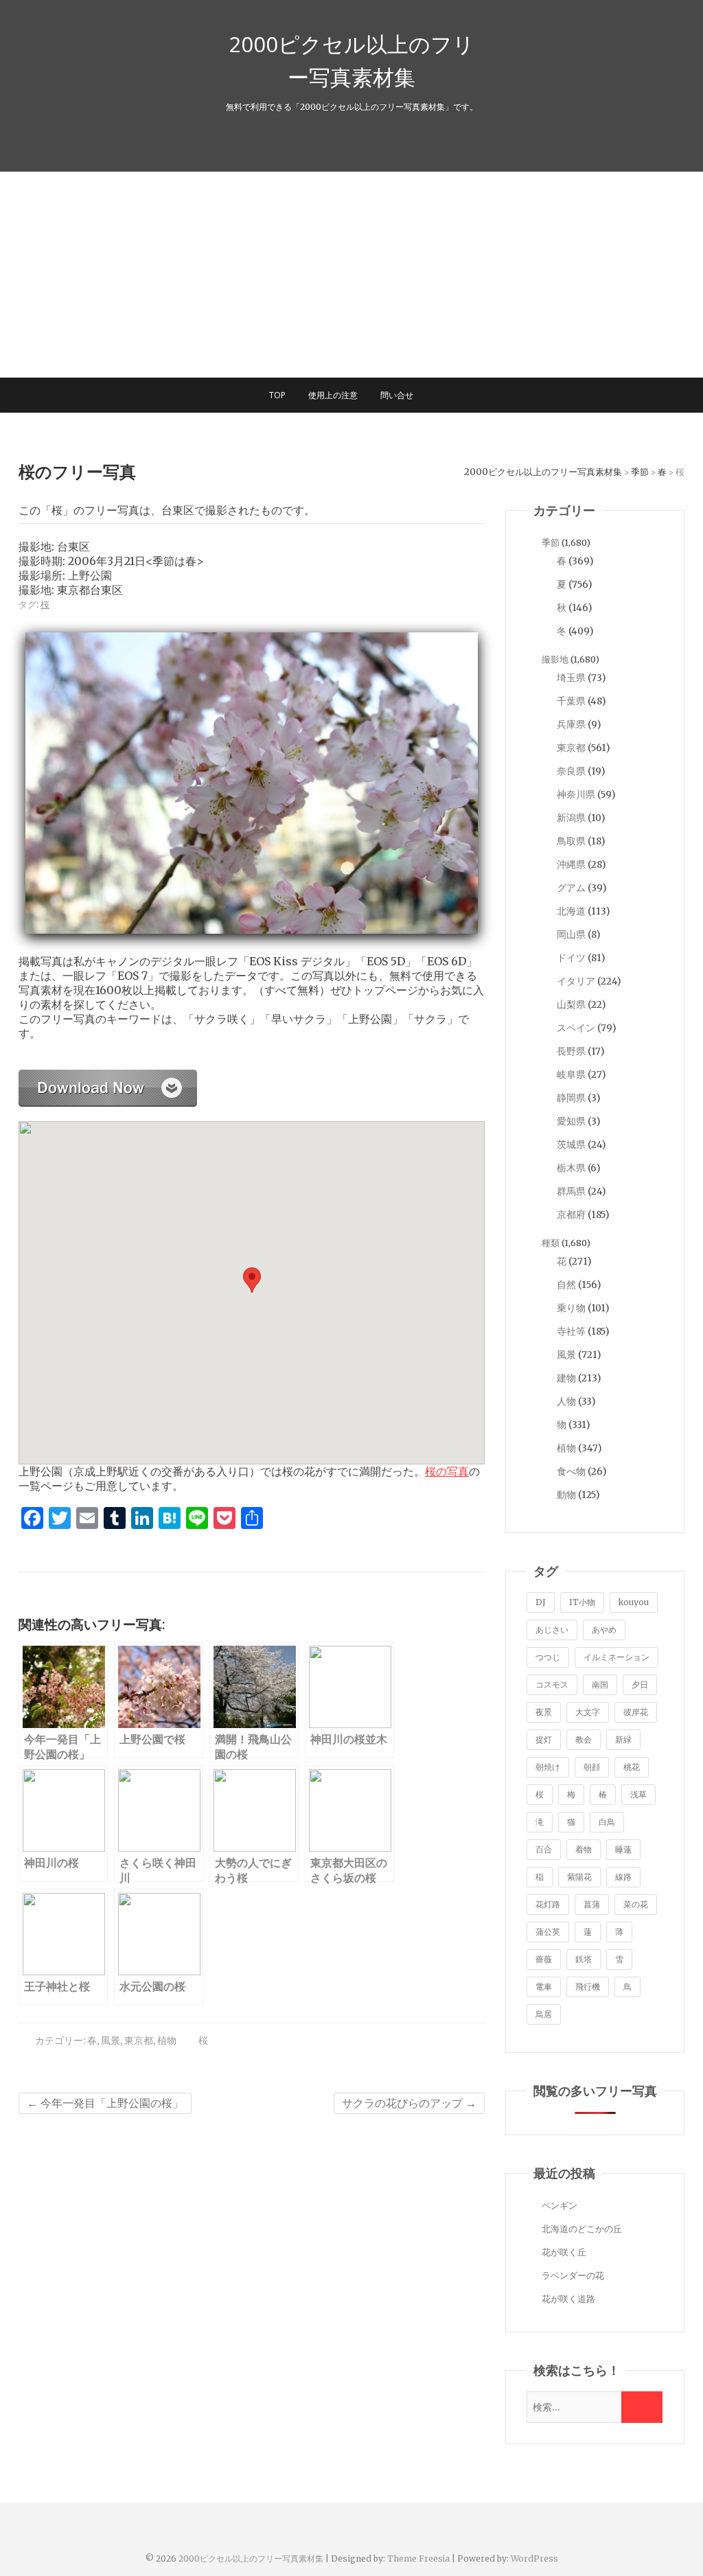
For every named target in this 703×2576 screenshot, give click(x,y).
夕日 (640, 1684)
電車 (544, 1987)
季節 (551, 543)
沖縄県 (571, 864)
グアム (571, 888)
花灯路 (548, 1904)
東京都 (139, 2040)
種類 (551, 1243)
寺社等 (571, 1331)
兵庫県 (571, 724)
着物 (584, 1849)
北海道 (571, 911)
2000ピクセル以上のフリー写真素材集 (351, 60)
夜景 (544, 1712)
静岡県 (571, 1098)
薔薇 (544, 1959)
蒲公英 (548, 1932)
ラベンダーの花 (573, 2276)
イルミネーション (616, 1657)
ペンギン (560, 2206)
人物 (566, 1401)
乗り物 (571, 1308)
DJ (541, 1602)
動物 (566, 1495)
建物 (566, 1378)
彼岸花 (636, 1712)
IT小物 (582, 1602)
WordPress (534, 2558)
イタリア (576, 981)
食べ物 (571, 1471)
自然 (566, 1285)
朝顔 (592, 1767)
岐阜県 (571, 1074)
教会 (584, 1739)
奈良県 (571, 771)
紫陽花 (579, 1877)
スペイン (576, 1028)
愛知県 (571, 1121)
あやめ (604, 1630)
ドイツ (571, 958)
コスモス (552, 1684)
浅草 (638, 1794)
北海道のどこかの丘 (582, 2229)
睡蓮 (623, 1849)
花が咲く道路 (568, 2299)
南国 (600, 1684)
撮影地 (555, 659)
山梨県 (571, 1004)
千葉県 (571, 701)
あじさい (552, 1630)
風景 (111, 2040)
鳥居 (544, 2014)
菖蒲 (592, 1904)
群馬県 (571, 1191)
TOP (277, 395)
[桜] (108, 1077)
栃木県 (571, 1168)
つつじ (548, 1657)
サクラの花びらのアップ (409, 2103)
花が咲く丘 (564, 2252)
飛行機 (588, 1987)
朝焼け (548, 1767)
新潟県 (571, 818)
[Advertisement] (351, 275)
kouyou (634, 1602)
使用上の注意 (333, 395)
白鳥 (607, 1822)
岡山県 (571, 934)
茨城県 (571, 1145)
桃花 (632, 1767)
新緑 (623, 1739)
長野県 (571, 1051)
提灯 (544, 1739)
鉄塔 (584, 1959)
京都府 (571, 1215)
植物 (167, 2040)
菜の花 (636, 1904)
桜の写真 (447, 1471)
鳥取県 (571, 841)
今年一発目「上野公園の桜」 (105, 2103)
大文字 (588, 1712)
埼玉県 (571, 678)
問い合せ (397, 395)
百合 (544, 1849)
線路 (623, 1877)
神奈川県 (576, 794)
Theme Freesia (418, 2558)
